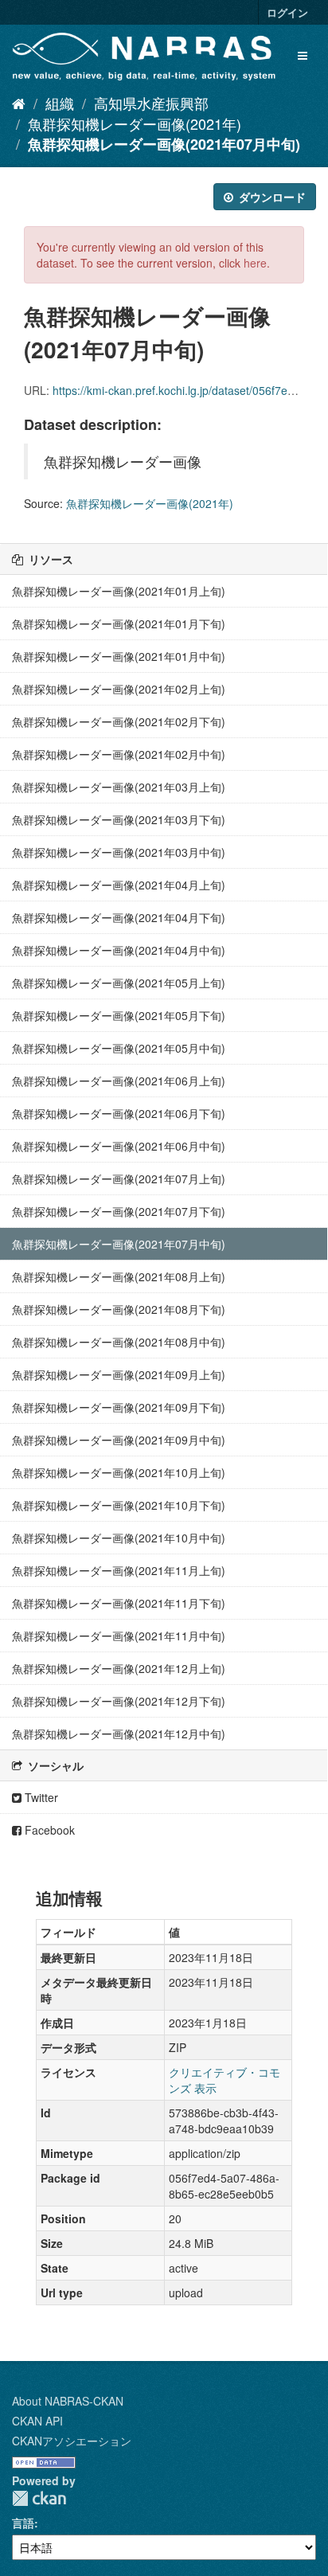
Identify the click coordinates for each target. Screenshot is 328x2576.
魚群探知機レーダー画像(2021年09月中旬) (119, 1440)
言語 (23, 2523)
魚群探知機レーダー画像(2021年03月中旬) (119, 852)
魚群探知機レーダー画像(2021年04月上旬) (119, 885)
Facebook (48, 1830)
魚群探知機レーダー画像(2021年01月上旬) (119, 591)
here (255, 263)
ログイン (287, 12)
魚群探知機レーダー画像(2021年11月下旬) (119, 1603)
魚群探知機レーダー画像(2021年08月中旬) (119, 1342)
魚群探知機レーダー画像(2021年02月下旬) (119, 721)
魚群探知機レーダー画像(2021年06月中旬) (119, 1146)
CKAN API (37, 2421)
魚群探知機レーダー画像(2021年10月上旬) (119, 1472)
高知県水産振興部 (151, 103)
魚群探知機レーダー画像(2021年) (135, 123)
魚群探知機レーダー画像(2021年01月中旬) (119, 656)
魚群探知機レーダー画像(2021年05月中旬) (119, 1048)
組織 (60, 103)
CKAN (39, 2498)
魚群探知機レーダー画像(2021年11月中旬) (119, 1636)
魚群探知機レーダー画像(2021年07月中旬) (164, 144)
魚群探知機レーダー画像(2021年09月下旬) (119, 1407)
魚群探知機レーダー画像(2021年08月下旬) (119, 1309)
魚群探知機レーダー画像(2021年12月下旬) (119, 1701)
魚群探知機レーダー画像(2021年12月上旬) (119, 1668)
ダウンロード (271, 197)
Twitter (40, 1797)
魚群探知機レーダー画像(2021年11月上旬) (119, 1570)
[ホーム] (19, 103)
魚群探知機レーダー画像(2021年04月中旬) (119, 950)
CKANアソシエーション (72, 2441)
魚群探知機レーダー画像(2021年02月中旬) (119, 754)
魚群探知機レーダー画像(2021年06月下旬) (119, 1113)
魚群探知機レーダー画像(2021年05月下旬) (119, 1015)
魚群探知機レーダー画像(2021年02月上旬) (119, 689)
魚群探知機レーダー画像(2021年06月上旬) (119, 1081)
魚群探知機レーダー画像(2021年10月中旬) (119, 1538)
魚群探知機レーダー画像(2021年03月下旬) (119, 819)
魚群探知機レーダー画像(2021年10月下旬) (119, 1505)
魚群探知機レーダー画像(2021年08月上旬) (119, 1276)
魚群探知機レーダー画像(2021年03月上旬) (119, 787)
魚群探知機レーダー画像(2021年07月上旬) (119, 1179)
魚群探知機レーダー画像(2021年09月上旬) (119, 1374)
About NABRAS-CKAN (68, 2401)
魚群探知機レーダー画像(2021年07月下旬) (119, 1211)
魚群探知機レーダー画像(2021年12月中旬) (119, 1734)
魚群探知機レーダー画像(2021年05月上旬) (119, 983)
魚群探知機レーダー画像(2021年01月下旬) (119, 623)
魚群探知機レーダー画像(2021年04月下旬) (119, 917)
